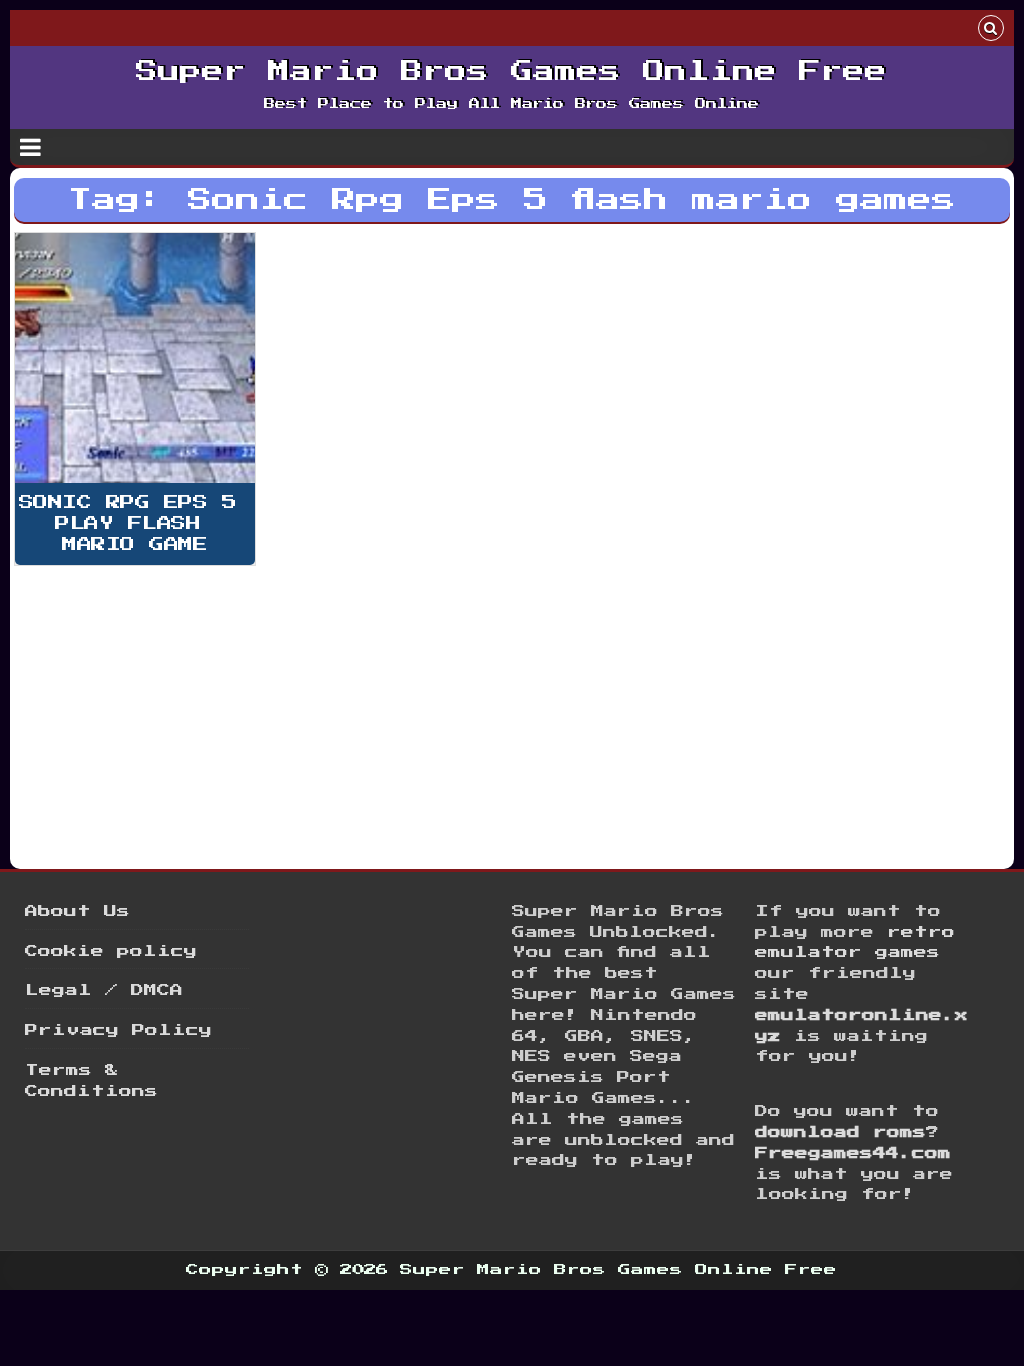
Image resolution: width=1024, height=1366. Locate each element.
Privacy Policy (118, 1030)
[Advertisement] (512, 711)
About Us (77, 911)
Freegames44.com (853, 1153)
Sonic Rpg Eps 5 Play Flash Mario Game (135, 523)
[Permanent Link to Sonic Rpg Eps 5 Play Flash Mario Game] (134, 358)
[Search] (991, 30)
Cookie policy (111, 951)
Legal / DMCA (104, 990)
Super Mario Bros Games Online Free (511, 72)
